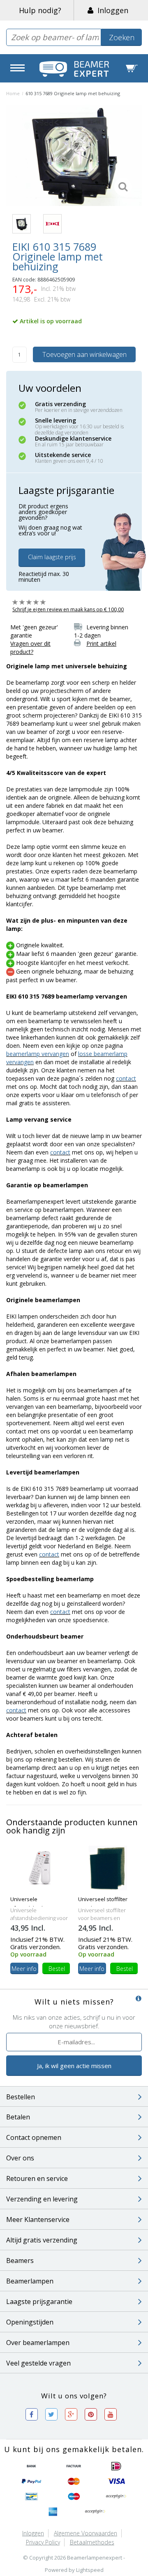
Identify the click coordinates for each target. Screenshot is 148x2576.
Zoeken (122, 37)
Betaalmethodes (92, 2542)
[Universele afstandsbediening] (40, 1867)
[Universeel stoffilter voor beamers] (108, 1867)
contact (126, 1078)
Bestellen (21, 2097)
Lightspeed (90, 2570)
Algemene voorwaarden (86, 2533)
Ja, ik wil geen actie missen (74, 2066)
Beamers (20, 2261)
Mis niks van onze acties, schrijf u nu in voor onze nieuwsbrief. (74, 2022)
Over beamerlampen (38, 2343)
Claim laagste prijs (52, 557)
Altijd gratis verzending (42, 2240)
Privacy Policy (43, 2542)
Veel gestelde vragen (38, 2363)
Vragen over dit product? (30, 648)
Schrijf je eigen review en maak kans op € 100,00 (68, 609)
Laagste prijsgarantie (39, 2302)
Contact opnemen (34, 2137)
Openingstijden (30, 2322)
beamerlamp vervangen (38, 1054)
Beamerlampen (30, 2281)
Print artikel (101, 643)
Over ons (20, 2158)
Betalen (18, 2117)
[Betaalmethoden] (32, 2466)
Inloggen (111, 10)
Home (13, 93)
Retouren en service (37, 2178)
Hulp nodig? (40, 10)
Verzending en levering (42, 2199)
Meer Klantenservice (38, 2219)
